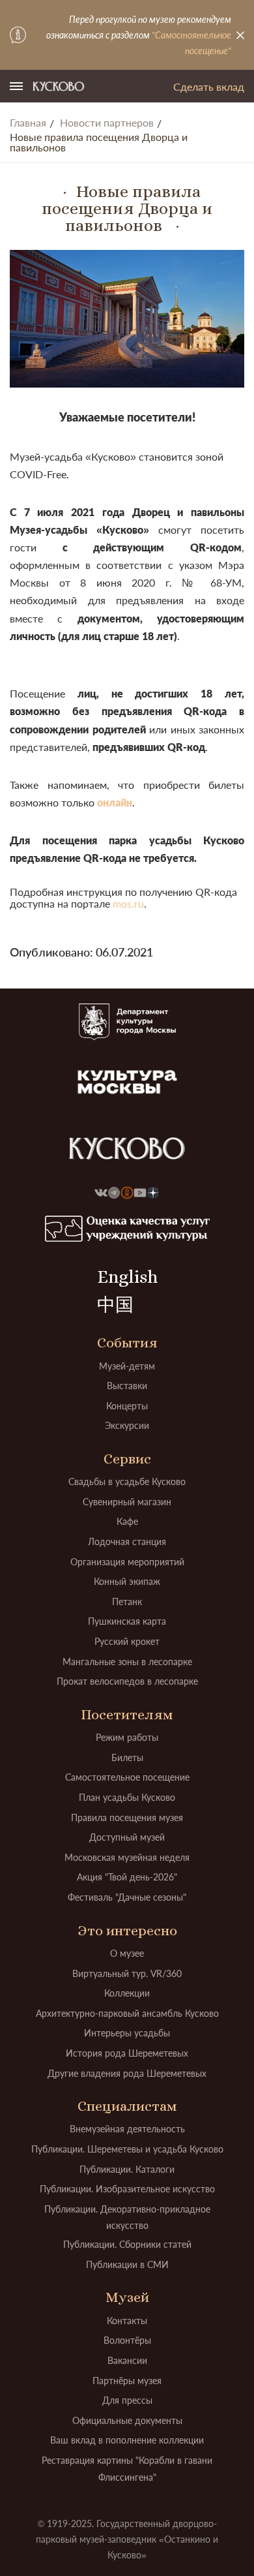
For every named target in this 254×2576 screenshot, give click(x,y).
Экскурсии (127, 1425)
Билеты (127, 1757)
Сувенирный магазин (127, 1502)
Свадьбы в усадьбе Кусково (127, 1481)
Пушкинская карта (127, 1621)
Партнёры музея (127, 2381)
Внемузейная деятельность (127, 2129)
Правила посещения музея (127, 1817)
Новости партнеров (107, 123)
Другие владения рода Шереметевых (127, 2073)
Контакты (127, 2321)
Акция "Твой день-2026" (127, 1877)
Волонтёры (127, 2340)
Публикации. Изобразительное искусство (127, 2189)
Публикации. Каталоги (127, 2169)
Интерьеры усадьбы (127, 2033)
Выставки (127, 1386)
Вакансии (127, 2360)
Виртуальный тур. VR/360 (127, 1973)
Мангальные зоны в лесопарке (127, 1662)
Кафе (127, 1521)
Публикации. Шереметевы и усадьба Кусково (127, 2149)
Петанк (127, 1602)
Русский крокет (127, 1641)
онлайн (115, 802)
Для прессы (127, 2400)
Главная (28, 123)
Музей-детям (127, 1366)
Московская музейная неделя (127, 1857)
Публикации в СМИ (127, 2264)
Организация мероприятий (127, 1562)
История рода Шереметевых (127, 2053)
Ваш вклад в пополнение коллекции (127, 2440)
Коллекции (127, 1993)
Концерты (127, 1406)
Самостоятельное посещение (127, 1777)
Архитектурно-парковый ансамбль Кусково (127, 2013)
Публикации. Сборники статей (127, 2244)
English (127, 1277)
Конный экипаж (127, 1581)
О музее (127, 1953)
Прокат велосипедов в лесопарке (127, 1681)
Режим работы (127, 1737)
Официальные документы (127, 2420)
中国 (115, 1305)
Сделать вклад (209, 86)
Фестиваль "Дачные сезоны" (127, 1897)
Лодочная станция (127, 1541)
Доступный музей (127, 1837)
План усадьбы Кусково (127, 1797)
